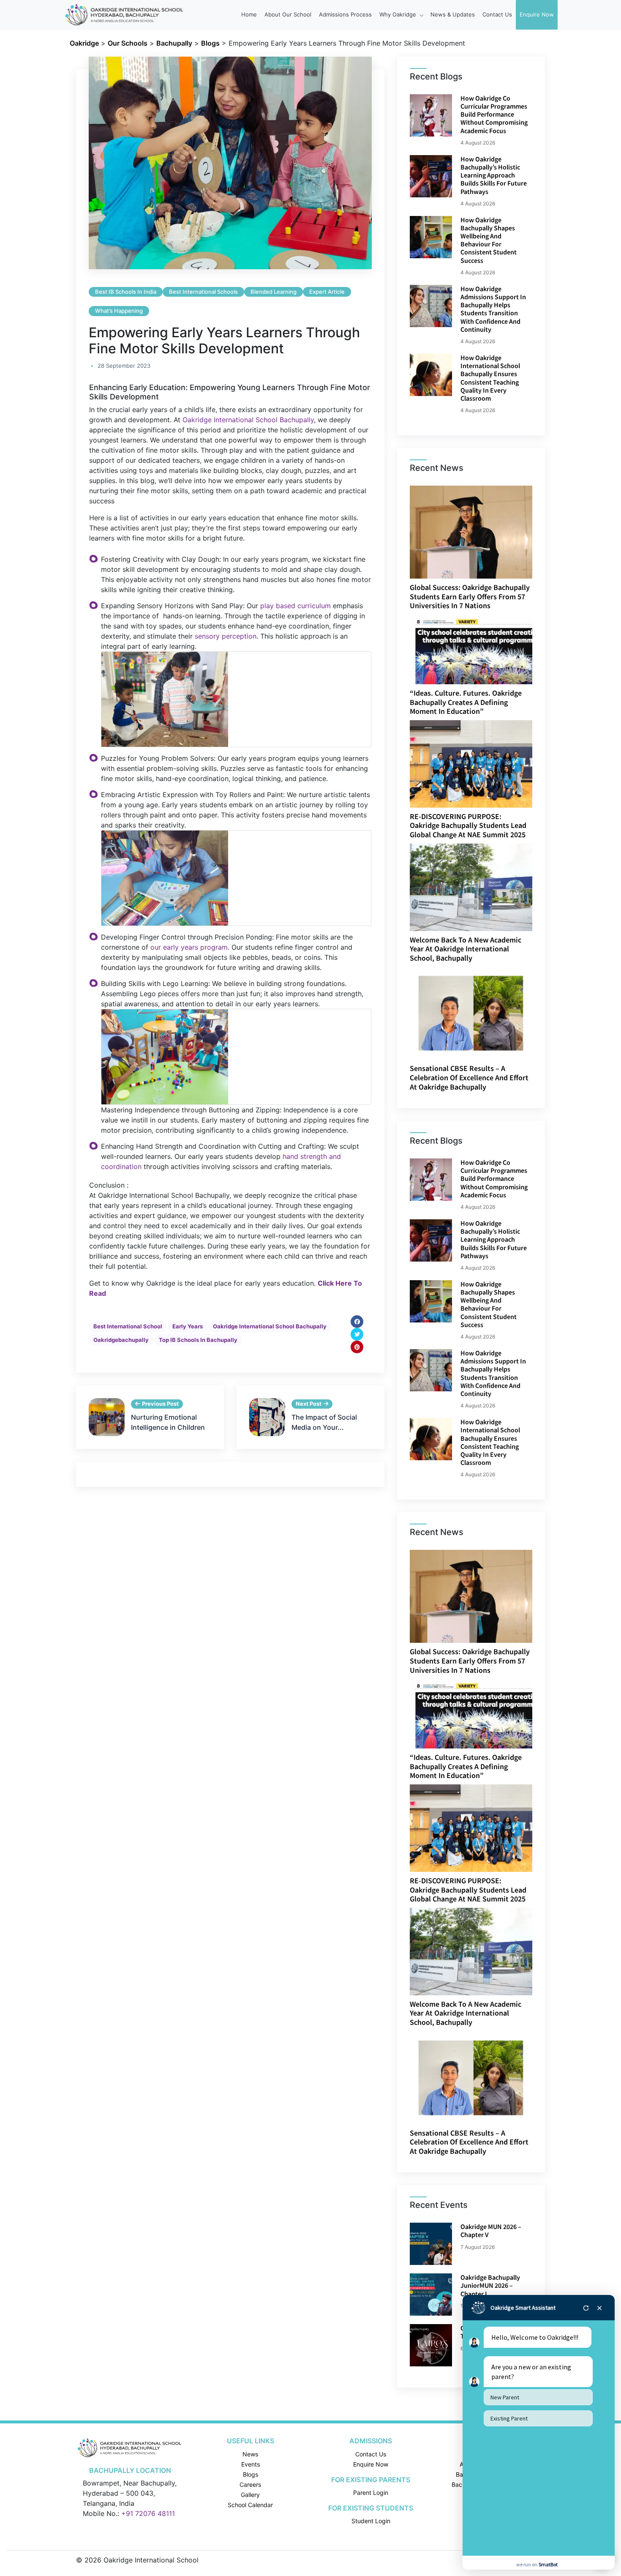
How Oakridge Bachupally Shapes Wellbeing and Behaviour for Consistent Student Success (489, 240)
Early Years (188, 1326)
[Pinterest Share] (357, 1347)
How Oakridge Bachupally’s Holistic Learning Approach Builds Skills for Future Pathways (494, 175)
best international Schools (203, 292)
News (250, 2454)
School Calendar (250, 2505)
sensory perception (226, 636)
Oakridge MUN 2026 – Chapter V (491, 2230)
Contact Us (497, 14)
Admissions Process (345, 14)
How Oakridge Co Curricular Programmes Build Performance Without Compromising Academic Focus (494, 114)
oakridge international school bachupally (270, 1326)
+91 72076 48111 (148, 2513)
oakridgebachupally (121, 1340)
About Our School (288, 14)
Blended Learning (274, 292)
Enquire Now (537, 14)
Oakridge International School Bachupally (248, 420)
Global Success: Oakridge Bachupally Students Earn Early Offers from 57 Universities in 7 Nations (470, 596)
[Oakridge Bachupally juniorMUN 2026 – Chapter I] (431, 2295)
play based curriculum (296, 606)
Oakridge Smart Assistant (523, 2308)
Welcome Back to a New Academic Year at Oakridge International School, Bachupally (466, 949)
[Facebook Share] (357, 1322)
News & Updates (453, 14)
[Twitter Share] (357, 1334)
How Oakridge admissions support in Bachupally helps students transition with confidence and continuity (493, 309)
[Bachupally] (130, 2448)
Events (251, 2464)
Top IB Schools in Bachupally (198, 1340)
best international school (128, 1326)
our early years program (189, 947)
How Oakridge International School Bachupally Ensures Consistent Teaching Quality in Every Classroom (490, 378)
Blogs (251, 2474)
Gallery (250, 2495)
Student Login (371, 2521)
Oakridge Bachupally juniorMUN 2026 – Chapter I (490, 2285)
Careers (250, 2484)
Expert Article (327, 292)
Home (249, 14)
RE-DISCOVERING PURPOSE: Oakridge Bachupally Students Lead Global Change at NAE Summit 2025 (468, 825)
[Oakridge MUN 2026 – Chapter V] (431, 2244)
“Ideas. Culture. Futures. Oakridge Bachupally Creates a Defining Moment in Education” (466, 702)
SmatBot (548, 2564)
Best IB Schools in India (126, 292)
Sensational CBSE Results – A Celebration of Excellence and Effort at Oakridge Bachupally (469, 1077)
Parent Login (371, 2493)
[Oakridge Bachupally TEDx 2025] (431, 2345)
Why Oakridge (399, 14)
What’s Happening (119, 311)
